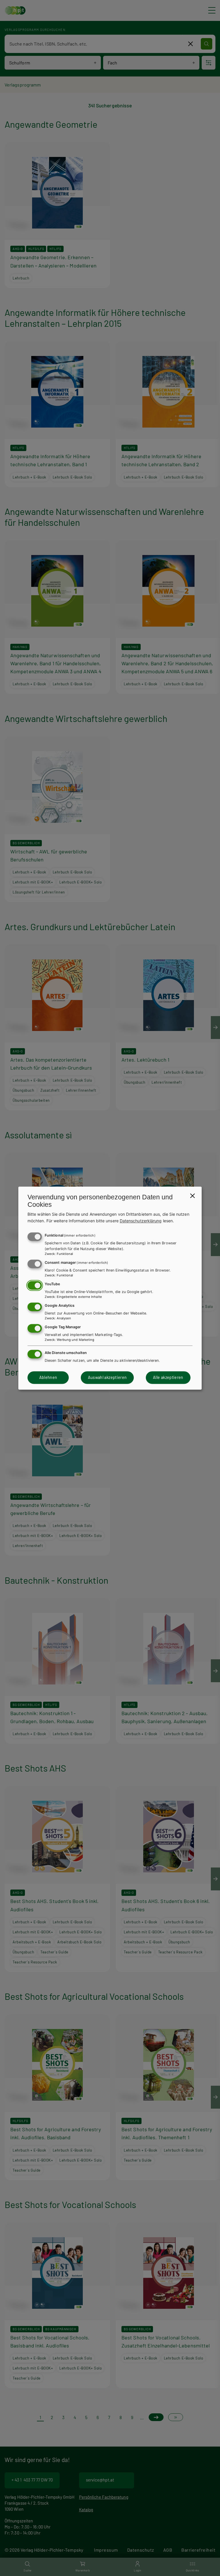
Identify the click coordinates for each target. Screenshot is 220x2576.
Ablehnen (48, 1378)
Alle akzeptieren (168, 1378)
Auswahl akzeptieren (107, 1378)
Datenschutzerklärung (141, 1221)
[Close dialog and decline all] (192, 1196)
